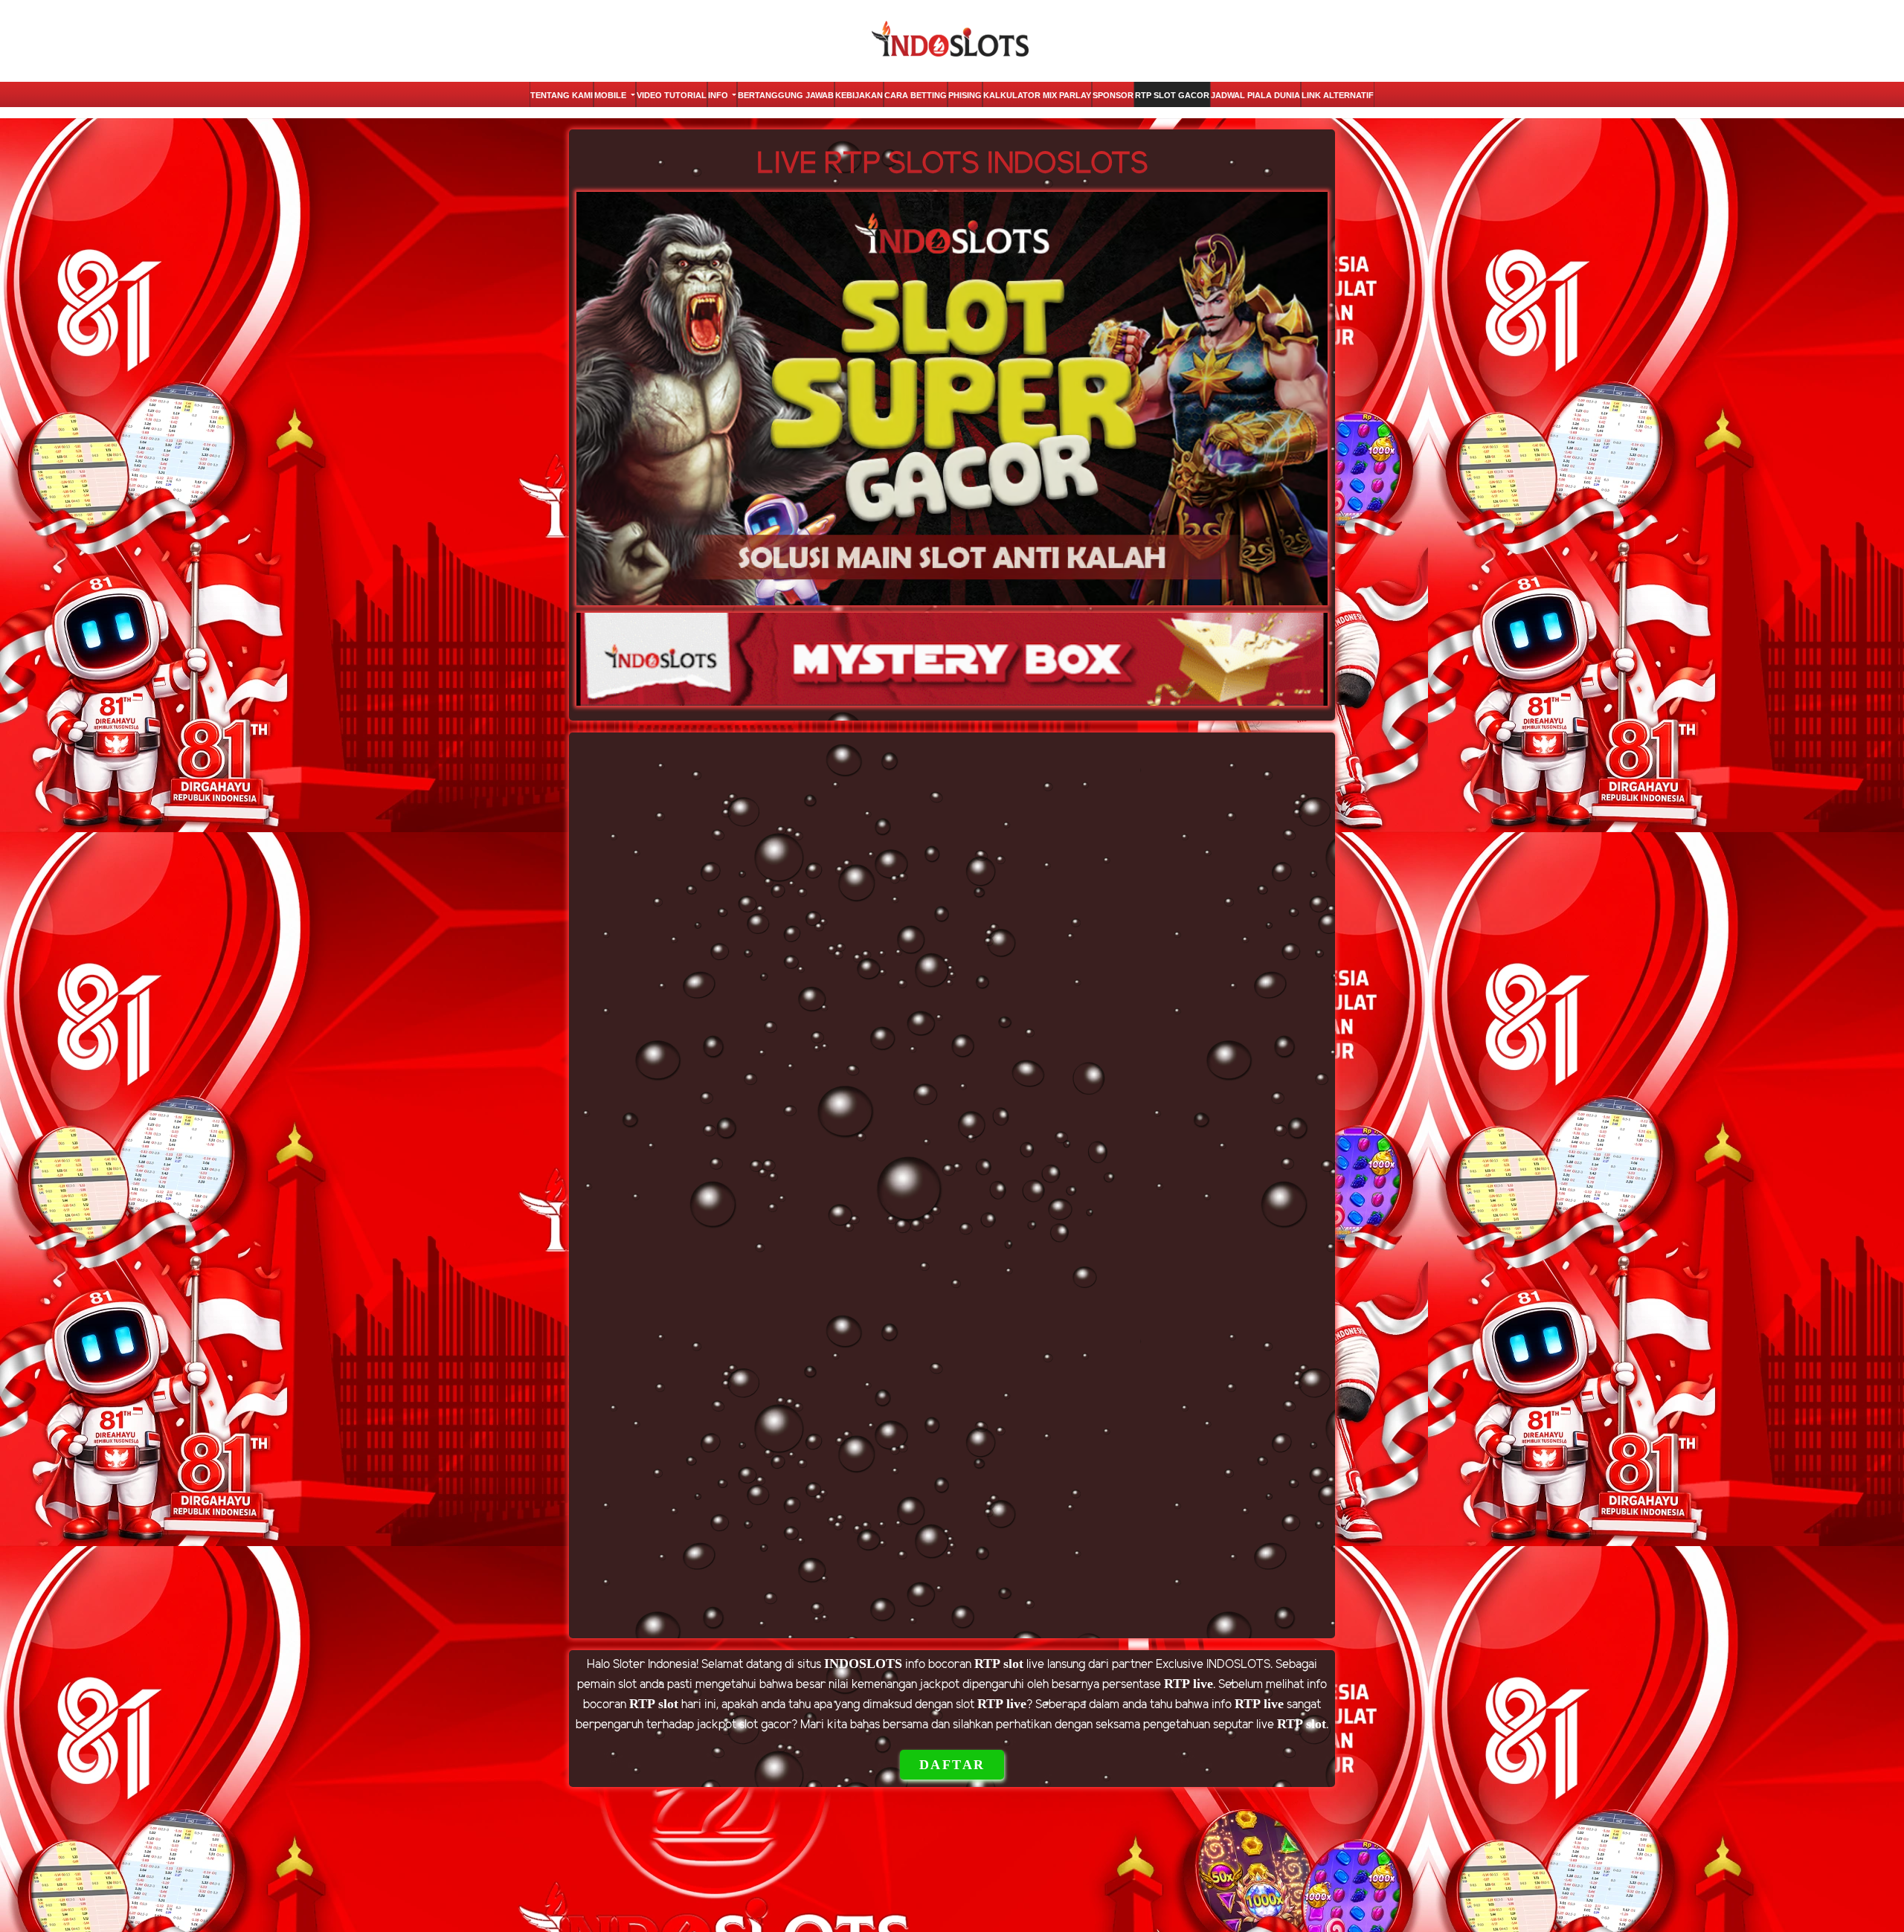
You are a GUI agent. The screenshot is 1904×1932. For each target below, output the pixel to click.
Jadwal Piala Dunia (1255, 95)
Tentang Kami (562, 95)
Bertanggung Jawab (786, 95)
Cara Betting (916, 95)
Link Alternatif (1338, 95)
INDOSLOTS (863, 1664)
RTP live (1189, 1684)
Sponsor (1113, 95)
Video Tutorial (672, 95)
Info (719, 95)
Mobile (611, 95)
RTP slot (999, 1664)
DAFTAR (952, 1765)
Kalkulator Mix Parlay (1037, 95)
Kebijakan (859, 95)
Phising (965, 95)
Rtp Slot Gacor (1172, 95)
